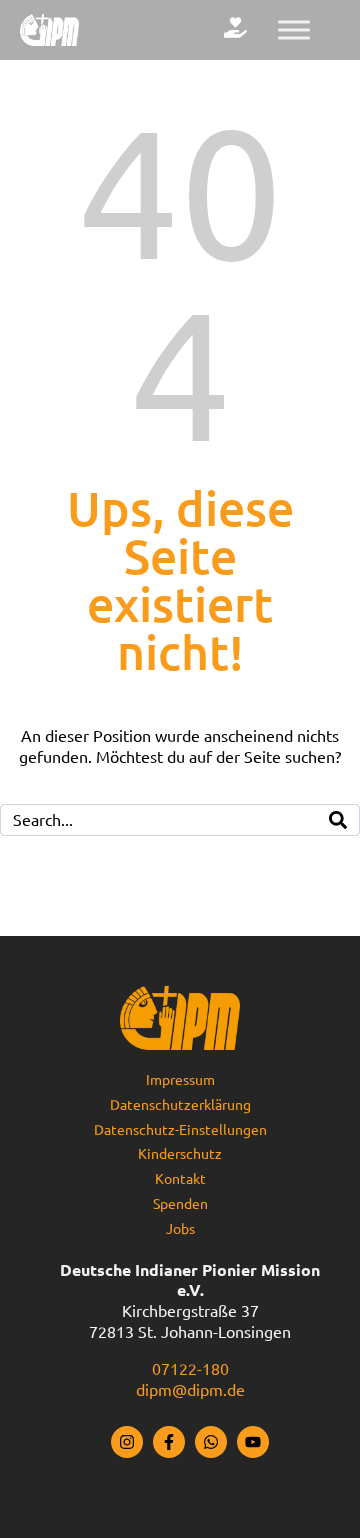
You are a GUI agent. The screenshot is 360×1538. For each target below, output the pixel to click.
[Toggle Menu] (294, 29)
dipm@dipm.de (190, 1390)
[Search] (338, 820)
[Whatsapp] (211, 1442)
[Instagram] (127, 1442)
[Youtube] (253, 1442)
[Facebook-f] (169, 1442)
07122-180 (190, 1369)
